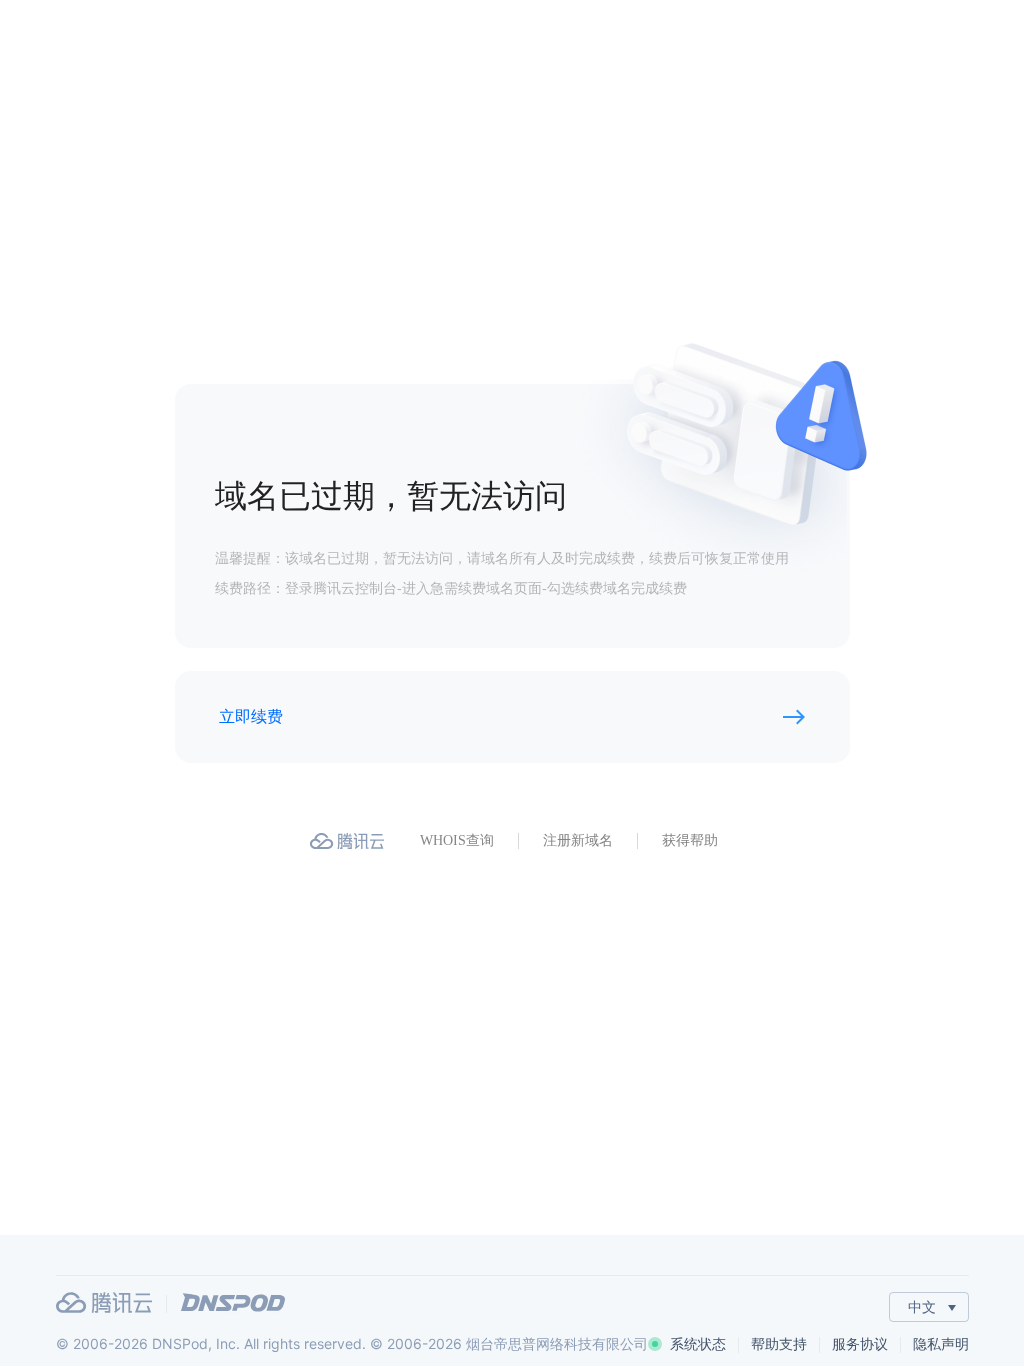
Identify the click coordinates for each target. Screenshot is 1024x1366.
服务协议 (860, 1343)
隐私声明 (941, 1343)
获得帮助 (690, 840)
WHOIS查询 (457, 840)
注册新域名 (578, 840)
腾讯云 (104, 1302)
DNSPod (233, 1302)
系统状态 (698, 1343)
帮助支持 (779, 1343)
